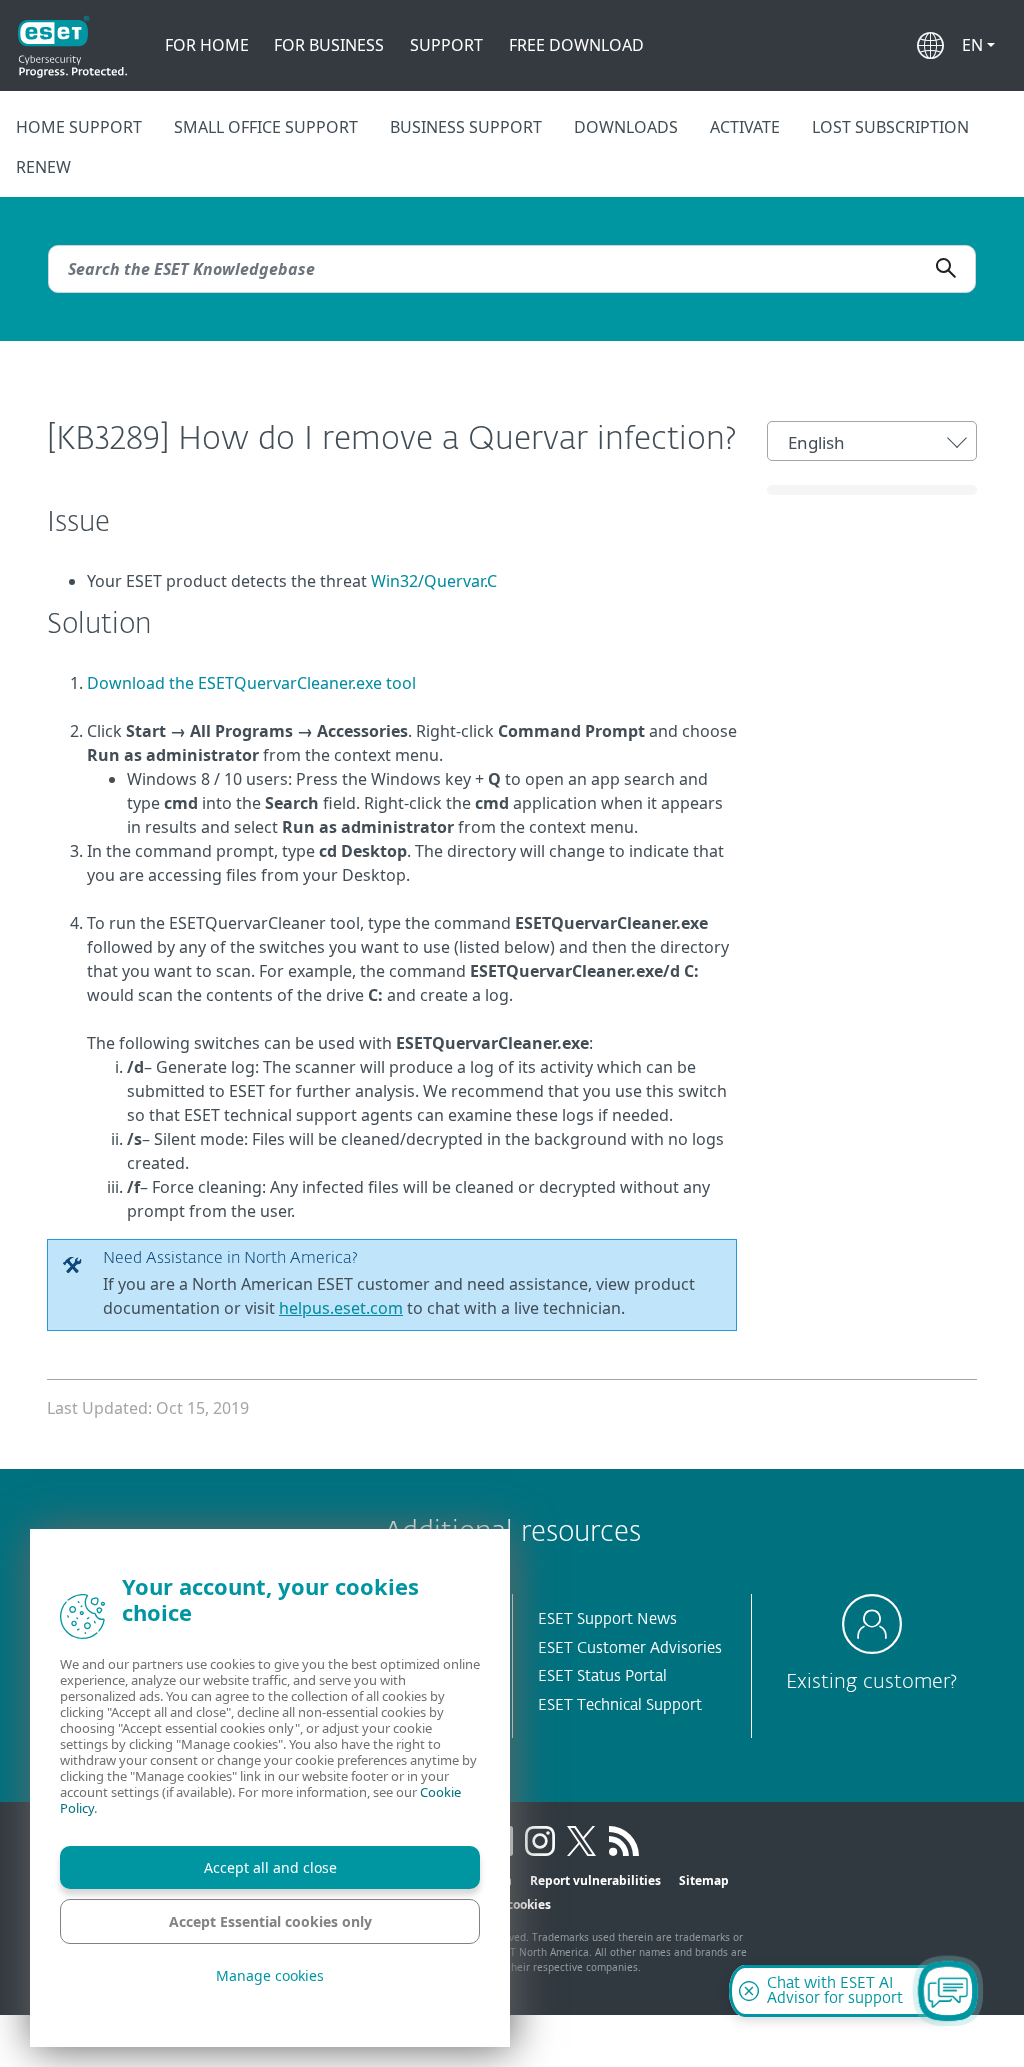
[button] (978, 45)
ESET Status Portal (602, 1676)
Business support (466, 127)
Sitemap (704, 1880)
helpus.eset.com (341, 1308)
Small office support (266, 127)
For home (207, 45)
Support (446, 45)
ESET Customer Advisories (630, 1648)
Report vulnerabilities (595, 1880)
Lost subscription (890, 127)
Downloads (626, 127)
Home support (79, 127)
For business (329, 45)
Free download (576, 45)
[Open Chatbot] (948, 1991)
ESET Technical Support (620, 1705)
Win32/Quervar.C (434, 581)
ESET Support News (607, 1619)
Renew (43, 167)
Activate (745, 127)
